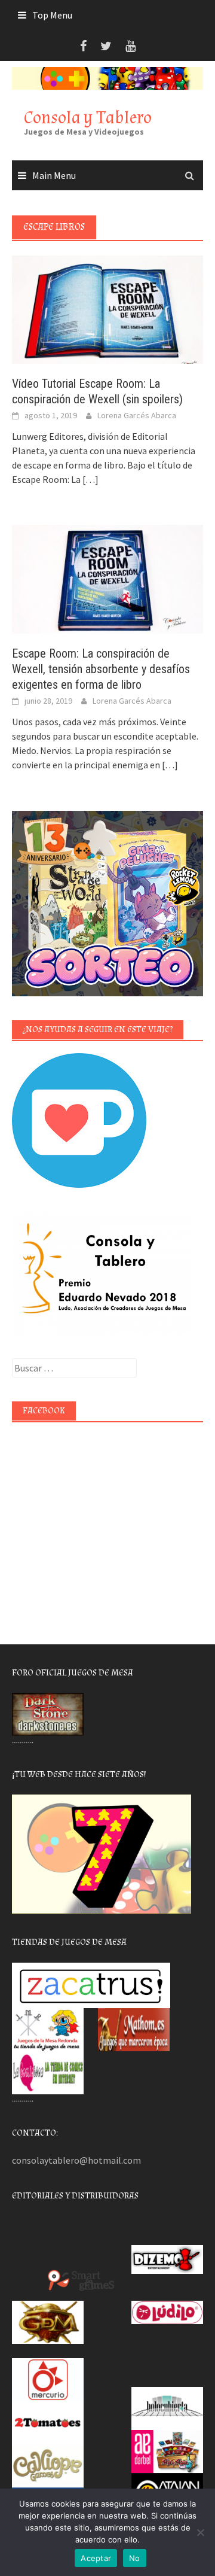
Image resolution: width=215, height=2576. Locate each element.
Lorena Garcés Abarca (137, 415)
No (135, 2558)
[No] (200, 2532)
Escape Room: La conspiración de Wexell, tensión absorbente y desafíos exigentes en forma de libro (101, 669)
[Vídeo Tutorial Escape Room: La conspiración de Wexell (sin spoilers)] (107, 309)
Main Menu (54, 175)
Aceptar (96, 2558)
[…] (90, 479)
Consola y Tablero (88, 118)
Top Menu (52, 15)
